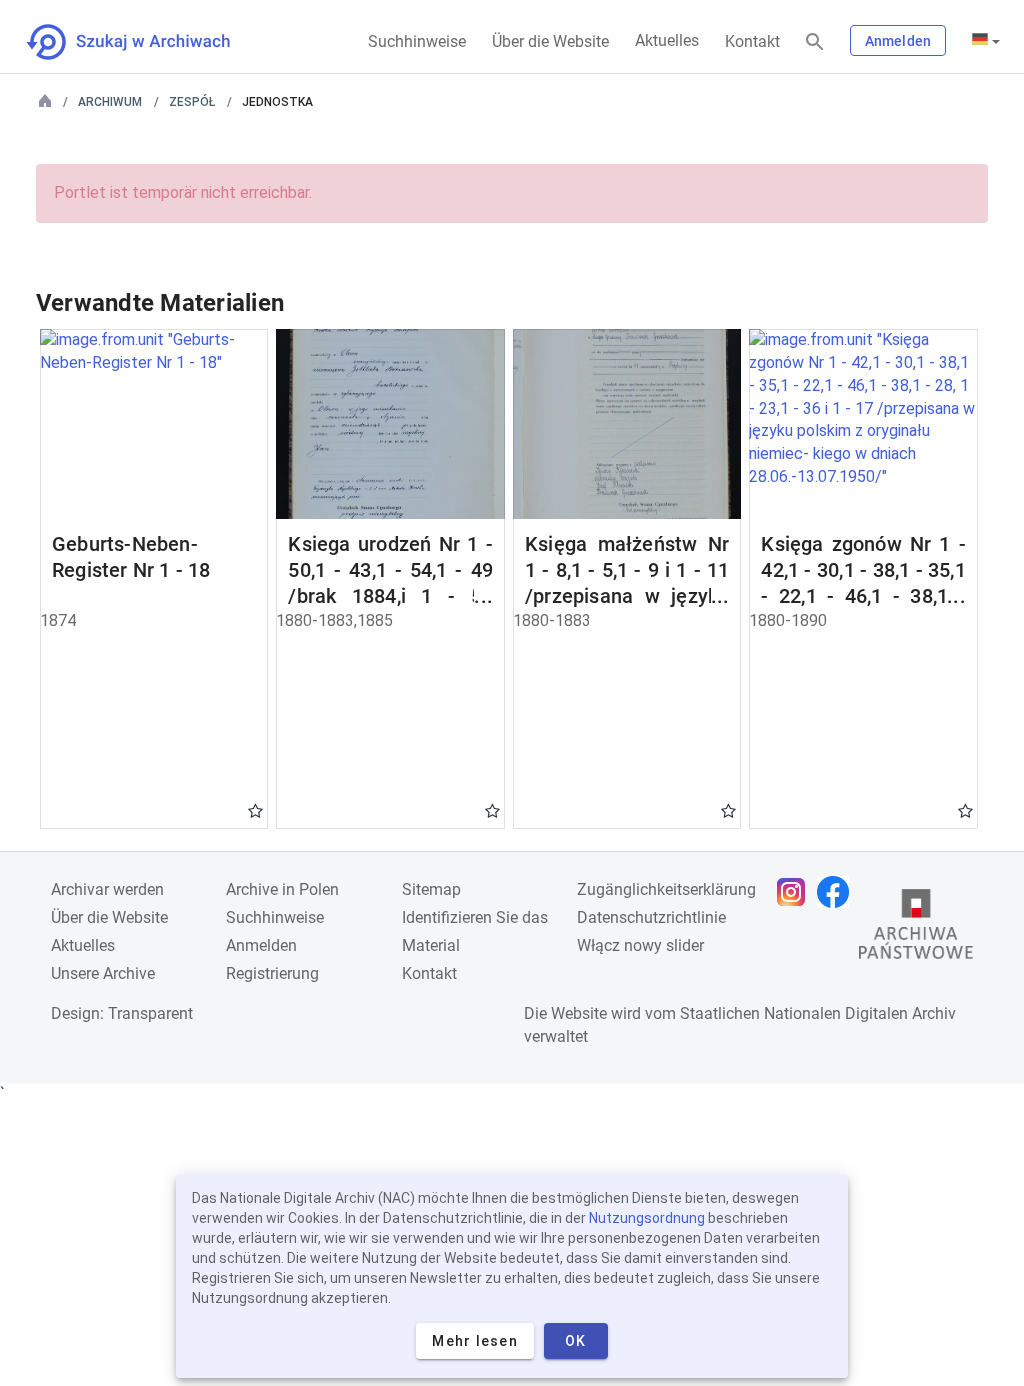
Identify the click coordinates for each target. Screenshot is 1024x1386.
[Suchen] (815, 42)
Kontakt (752, 41)
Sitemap (431, 889)
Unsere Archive (103, 973)
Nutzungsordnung (647, 1218)
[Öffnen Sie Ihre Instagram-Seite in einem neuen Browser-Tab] (796, 892)
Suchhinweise (417, 41)
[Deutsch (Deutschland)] (986, 41)
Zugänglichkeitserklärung (666, 889)
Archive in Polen (282, 889)
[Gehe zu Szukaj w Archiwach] (146, 42)
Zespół (192, 102)
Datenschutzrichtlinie (651, 917)
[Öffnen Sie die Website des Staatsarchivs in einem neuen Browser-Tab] (916, 929)
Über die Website (550, 41)
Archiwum (110, 102)
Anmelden (898, 41)
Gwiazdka (255, 810)
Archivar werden (107, 889)
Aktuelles (667, 40)
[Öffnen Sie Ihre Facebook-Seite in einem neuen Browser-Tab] (838, 892)
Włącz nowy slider (640, 945)
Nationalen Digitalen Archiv (860, 1013)
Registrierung (272, 973)
